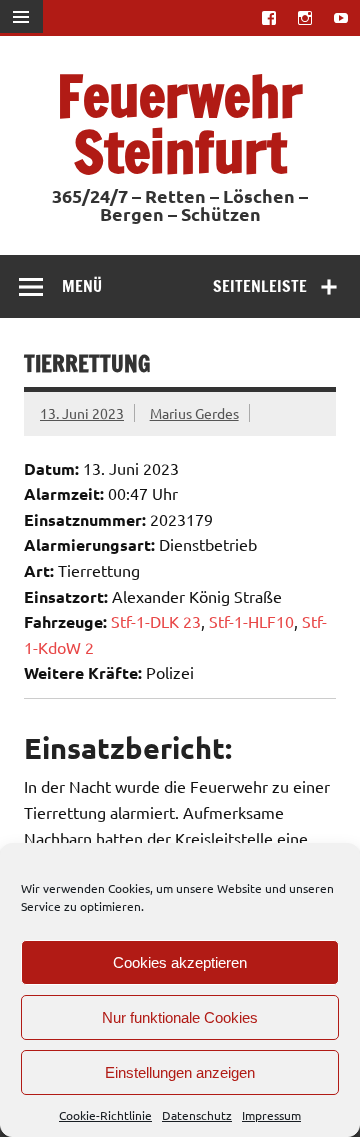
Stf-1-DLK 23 (156, 621)
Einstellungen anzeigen (180, 1072)
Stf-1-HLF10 (251, 621)
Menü (82, 286)
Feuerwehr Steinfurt (180, 123)
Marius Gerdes (194, 413)
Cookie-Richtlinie (105, 1115)
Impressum (271, 1115)
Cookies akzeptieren (180, 962)
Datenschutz (197, 1115)
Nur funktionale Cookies (180, 1017)
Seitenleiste (260, 286)
